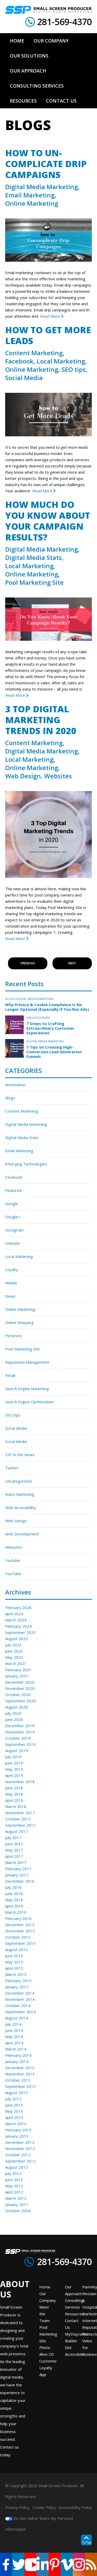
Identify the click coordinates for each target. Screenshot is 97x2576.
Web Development (22, 1534)
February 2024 (18, 1626)
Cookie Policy (44, 2507)
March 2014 (16, 2049)
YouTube (13, 1574)
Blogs (10, 999)
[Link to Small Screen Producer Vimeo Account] (67, 2564)
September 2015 (20, 1943)
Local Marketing (61, 361)
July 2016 (13, 1887)
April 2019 (14, 1775)
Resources (74, 2314)
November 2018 (20, 1782)
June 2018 (14, 1788)
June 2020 (14, 1719)
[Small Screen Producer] (48, 10)
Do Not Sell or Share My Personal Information (39, 2524)
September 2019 (20, 1744)
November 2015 (20, 1931)
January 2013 (17, 2136)
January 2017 (17, 1875)
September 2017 (20, 1825)
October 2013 (18, 2080)
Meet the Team (44, 2314)
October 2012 (18, 2155)
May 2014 (14, 2037)
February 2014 (18, 2055)
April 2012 (14, 2192)
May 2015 (14, 1962)
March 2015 (16, 1974)
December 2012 (20, 2142)
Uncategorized (38, 1018)
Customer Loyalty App (48, 2368)
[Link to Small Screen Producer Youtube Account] (30, 2564)
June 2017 (14, 1844)
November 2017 (20, 1813)
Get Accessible (74, 2351)
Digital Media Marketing (42, 187)
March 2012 (16, 2198)
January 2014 (17, 2061)
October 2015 (18, 1937)
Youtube (13, 1560)
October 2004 (18, 2211)
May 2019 (14, 1769)
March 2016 (16, 1912)
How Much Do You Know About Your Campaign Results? (48, 521)
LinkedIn (13, 1243)
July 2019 (13, 1757)
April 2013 (14, 2117)
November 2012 (20, 2148)
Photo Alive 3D (47, 2351)
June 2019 (14, 1763)
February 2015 (18, 1981)
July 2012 (13, 2173)
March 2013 (16, 2124)
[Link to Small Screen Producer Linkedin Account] (43, 2564)
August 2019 (17, 1750)
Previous (28, 963)
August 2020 (17, 1707)
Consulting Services (74, 2304)
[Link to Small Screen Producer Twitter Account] (18, 2564)
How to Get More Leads (48, 335)
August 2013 (17, 2093)
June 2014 (14, 2030)
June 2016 (14, 1894)
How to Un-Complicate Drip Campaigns (46, 164)
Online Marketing (32, 203)
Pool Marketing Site (34, 582)
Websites (58, 776)
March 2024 (16, 1620)
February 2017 (18, 1869)
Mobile (11, 1283)
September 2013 (20, 2086)
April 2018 (14, 1800)
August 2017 (17, 1831)
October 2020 (18, 1695)
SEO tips (74, 369)
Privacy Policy (17, 2507)
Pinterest (14, 1336)
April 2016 (14, 1906)
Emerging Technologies (26, 1164)
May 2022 (14, 1657)
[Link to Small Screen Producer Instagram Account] (79, 2564)
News (10, 1296)
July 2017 (13, 1838)
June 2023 (14, 1651)
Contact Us (72, 2324)
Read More (51, 316)
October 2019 (18, 1738)
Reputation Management (27, 1362)
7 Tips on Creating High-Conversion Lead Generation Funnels (54, 1052)
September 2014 (20, 2012)
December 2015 (20, 1925)
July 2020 (13, 1713)
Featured (13, 1190)
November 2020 (20, 1688)
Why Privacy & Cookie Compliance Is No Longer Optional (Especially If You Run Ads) (47, 1007)
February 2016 (18, 1918)
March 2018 (16, 1806)
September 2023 (20, 1632)
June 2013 (14, 2105)
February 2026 (18, 1607)
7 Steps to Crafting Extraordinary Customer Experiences (50, 1028)
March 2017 (16, 1862)
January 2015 (17, 1987)
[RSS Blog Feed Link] (91, 2564)
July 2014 (13, 2024)
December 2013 (20, 2068)
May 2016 (14, 1900)
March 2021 (16, 1663)
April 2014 (14, 2043)
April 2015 (14, 1968)
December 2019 (20, 1726)
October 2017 (18, 1819)
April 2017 (14, 1856)
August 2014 (17, 2018)
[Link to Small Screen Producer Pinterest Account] (55, 2564)
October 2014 (18, 2005)
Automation (15, 1085)
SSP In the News (20, 1455)
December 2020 (20, 1682)
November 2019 (20, 1732)
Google (12, 1204)
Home (45, 2287)
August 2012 (17, 2167)
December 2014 (20, 1993)
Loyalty (12, 1270)
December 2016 (20, 1881)
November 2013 (20, 2074)
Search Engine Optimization (29, 1402)
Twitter (12, 1468)
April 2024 (14, 1614)
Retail (10, 1375)
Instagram (14, 1230)
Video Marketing (20, 1494)
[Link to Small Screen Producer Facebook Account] (6, 2564)
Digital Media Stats (33, 558)
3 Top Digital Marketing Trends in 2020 (41, 720)
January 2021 (17, 1676)
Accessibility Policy (75, 2507)
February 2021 (18, 1670)
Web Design (23, 776)
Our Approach (73, 2290)
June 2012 (14, 2180)
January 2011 (17, 2204)
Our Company (48, 2297)
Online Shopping (19, 1322)
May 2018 (14, 1794)
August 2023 (17, 1639)
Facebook (19, 361)
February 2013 (18, 2130)
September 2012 (20, 2161)
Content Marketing (34, 353)
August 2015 (17, 1949)
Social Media (24, 378)
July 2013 (13, 2099)
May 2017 (14, 1850)
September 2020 (20, 1701)
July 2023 (13, 1645)
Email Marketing (30, 195)
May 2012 (14, 2186)
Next (72, 963)
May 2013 (14, 2111)
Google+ (13, 1217)
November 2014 (20, 1999)
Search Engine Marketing (27, 1389)
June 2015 (14, 1956)
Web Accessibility (21, 1507)
